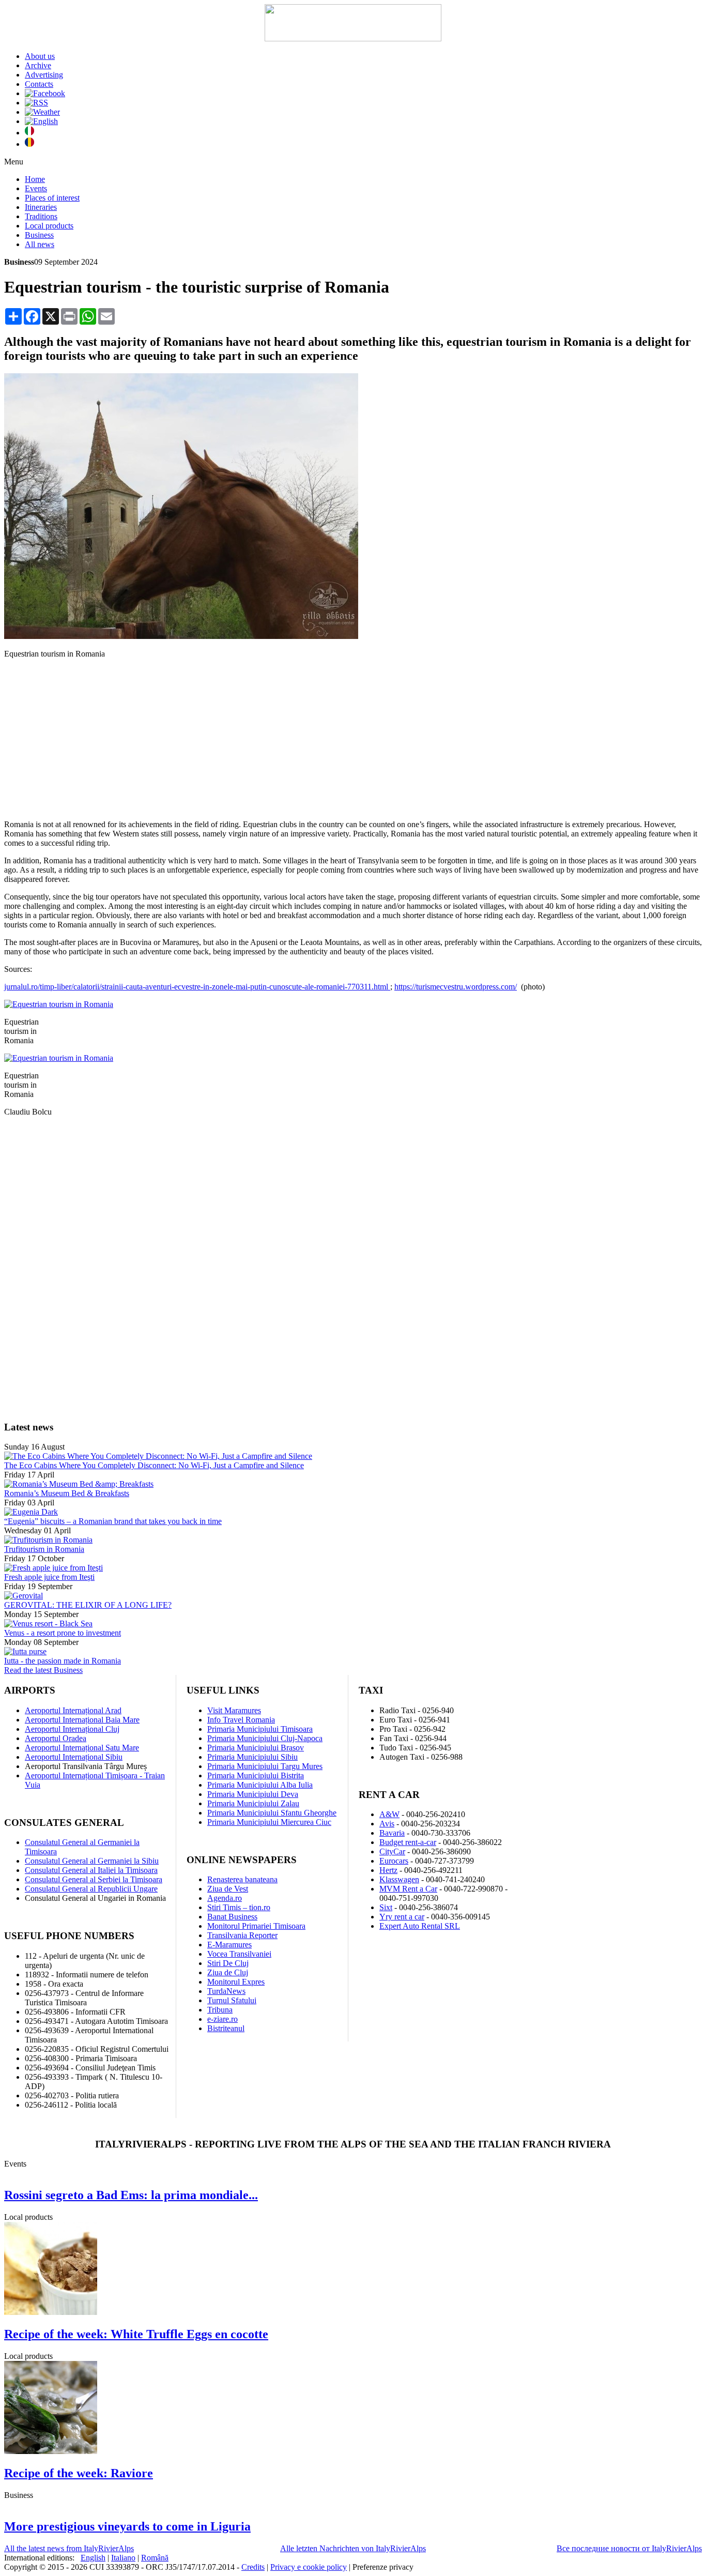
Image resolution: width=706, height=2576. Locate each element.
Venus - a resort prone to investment (63, 1633)
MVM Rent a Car (408, 1889)
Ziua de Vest (228, 1889)
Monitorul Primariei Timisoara (256, 1926)
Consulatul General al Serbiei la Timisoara (94, 1879)
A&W (389, 1814)
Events (36, 188)
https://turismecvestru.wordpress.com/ (456, 987)
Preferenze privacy (383, 2567)
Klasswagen (399, 1879)
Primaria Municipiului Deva (253, 1794)
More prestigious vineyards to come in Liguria (127, 2526)
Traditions (41, 216)
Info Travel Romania (241, 1720)
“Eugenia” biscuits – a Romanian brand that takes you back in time (113, 1521)
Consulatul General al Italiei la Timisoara (91, 1870)
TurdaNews (226, 1991)
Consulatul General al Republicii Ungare (91, 1889)
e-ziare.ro (222, 2019)
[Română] (29, 144)
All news (40, 244)
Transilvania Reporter (242, 1935)
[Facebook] (45, 93)
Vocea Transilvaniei (239, 1954)
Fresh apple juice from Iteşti (49, 1577)
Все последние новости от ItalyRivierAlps (629, 2548)
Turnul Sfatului (232, 2000)
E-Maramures (229, 1945)
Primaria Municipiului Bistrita (256, 1775)
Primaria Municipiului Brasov (256, 1748)
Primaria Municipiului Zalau (253, 1803)
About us (40, 56)
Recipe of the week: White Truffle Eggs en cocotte (136, 2334)
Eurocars (394, 1861)
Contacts (39, 84)
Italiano (123, 2558)
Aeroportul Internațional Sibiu (74, 1757)
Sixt (386, 1907)
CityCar (392, 1851)
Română (155, 2558)
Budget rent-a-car (408, 1842)
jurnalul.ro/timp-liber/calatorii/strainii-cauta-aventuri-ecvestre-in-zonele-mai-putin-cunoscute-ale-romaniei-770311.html (197, 987)
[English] (41, 121)
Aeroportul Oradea (56, 1738)
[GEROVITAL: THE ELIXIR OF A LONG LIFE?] (24, 1596)
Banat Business (232, 1917)
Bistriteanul (226, 2028)
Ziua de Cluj (228, 1972)
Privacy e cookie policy (309, 2567)
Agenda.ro (225, 1898)
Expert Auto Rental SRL (420, 1926)
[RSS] (36, 103)
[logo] (353, 39)
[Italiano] (29, 133)
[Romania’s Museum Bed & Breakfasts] (79, 1484)
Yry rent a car (402, 1917)
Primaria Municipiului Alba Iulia (260, 1785)
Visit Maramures (234, 1710)
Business (39, 235)
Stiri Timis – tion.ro (239, 1907)
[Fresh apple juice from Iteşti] (53, 1568)
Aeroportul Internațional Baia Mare (82, 1720)
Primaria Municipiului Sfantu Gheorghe (272, 1813)
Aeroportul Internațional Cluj (72, 1729)
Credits (253, 2567)
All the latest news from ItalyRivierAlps (69, 2548)
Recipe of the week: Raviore (79, 2473)
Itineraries (41, 207)
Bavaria (392, 1833)
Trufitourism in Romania (44, 1549)
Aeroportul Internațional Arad (73, 1710)
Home (35, 179)
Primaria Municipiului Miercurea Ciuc (269, 1822)
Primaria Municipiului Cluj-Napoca (265, 1738)
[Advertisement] (353, 739)
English (93, 2558)
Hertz (388, 1870)
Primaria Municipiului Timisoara (260, 1729)
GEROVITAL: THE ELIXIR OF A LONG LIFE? (88, 1605)
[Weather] (42, 112)
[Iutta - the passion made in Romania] (25, 1651)
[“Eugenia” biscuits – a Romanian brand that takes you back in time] (31, 1512)
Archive (38, 65)
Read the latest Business (43, 1670)
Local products (49, 226)
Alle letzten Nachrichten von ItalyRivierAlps (353, 2548)
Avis (387, 1824)
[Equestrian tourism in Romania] (181, 636)
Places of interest (52, 198)
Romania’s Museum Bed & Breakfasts (67, 1493)
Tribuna (220, 2010)
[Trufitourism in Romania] (48, 1540)
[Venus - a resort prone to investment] (48, 1624)
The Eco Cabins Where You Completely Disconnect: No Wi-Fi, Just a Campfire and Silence (154, 1465)
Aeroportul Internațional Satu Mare (82, 1748)
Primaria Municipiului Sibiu (252, 1757)
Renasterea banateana (242, 1879)
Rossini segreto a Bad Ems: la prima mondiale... (131, 2195)
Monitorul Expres (236, 1982)
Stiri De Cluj (228, 1963)
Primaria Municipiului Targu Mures (265, 1766)
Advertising (44, 75)
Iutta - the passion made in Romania (63, 1661)
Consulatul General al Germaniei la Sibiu (92, 1861)
